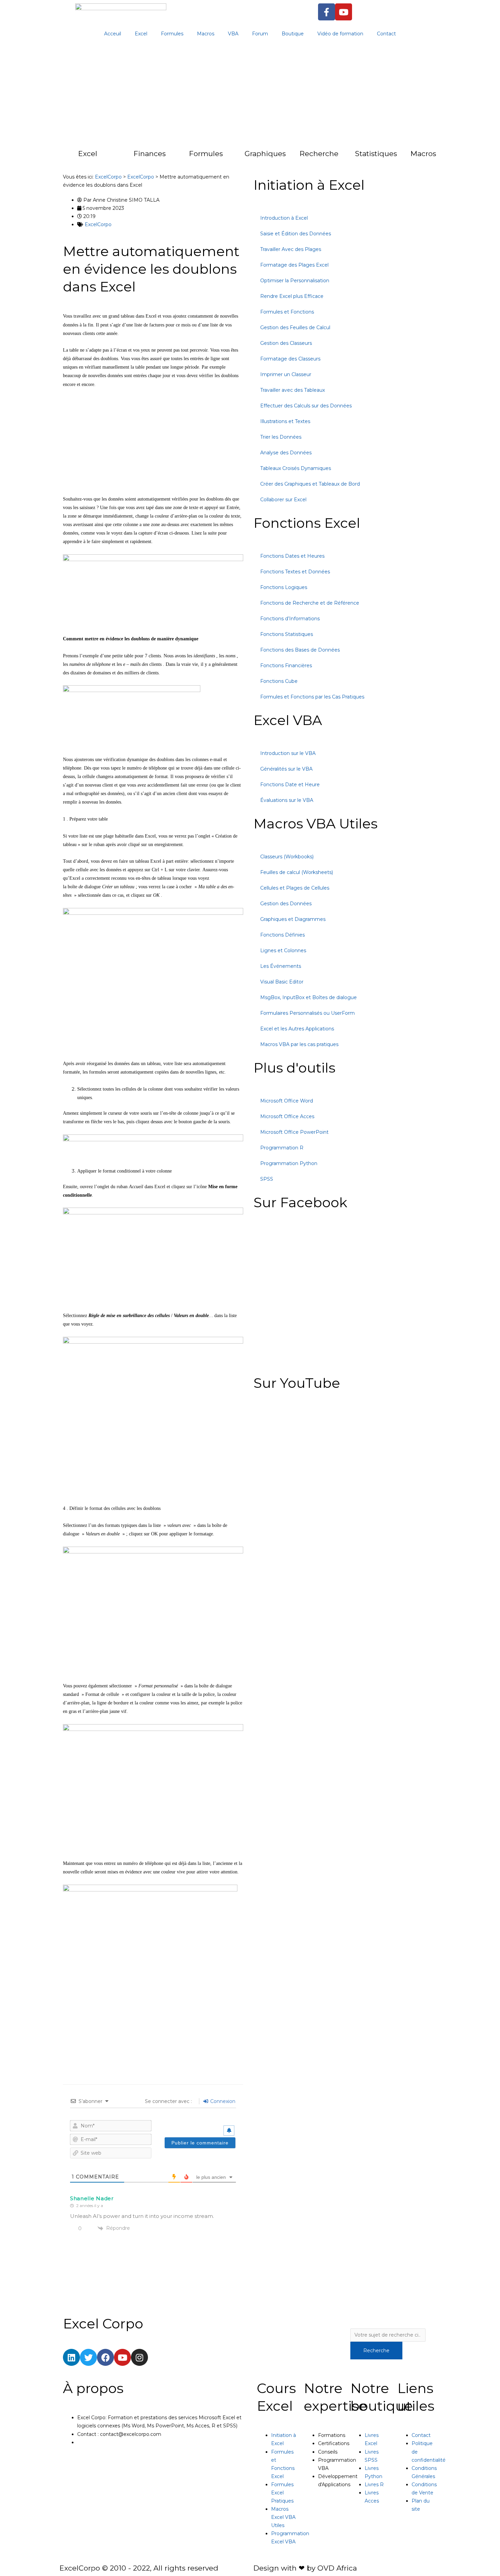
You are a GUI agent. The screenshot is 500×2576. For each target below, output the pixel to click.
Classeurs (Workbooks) (287, 857)
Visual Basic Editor (282, 982)
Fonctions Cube (279, 681)
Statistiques (376, 154)
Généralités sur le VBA (286, 769)
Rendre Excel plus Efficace (292, 296)
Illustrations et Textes (285, 421)
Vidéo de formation (340, 34)
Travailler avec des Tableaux (293, 390)
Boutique (293, 34)
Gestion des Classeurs (286, 343)
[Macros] (397, 157)
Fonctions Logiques (284, 587)
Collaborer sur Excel (283, 500)
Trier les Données (281, 437)
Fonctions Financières (286, 666)
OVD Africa (337, 2568)
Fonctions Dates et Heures (292, 556)
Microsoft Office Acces (287, 1116)
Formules (172, 34)
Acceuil (113, 34)
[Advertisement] (250, 95)
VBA (233, 34)
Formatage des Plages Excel (294, 265)
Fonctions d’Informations (290, 619)
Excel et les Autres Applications (297, 1029)
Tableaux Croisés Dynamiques (296, 468)
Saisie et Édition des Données (296, 234)
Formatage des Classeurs (290, 359)
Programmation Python (289, 1163)
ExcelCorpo (98, 224)
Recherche (319, 154)
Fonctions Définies (282, 935)
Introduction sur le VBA (288, 753)
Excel (141, 34)
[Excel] (65, 157)
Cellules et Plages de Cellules (295, 888)
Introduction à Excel (284, 218)
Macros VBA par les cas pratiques (299, 1044)
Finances (150, 154)
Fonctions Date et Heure (290, 785)
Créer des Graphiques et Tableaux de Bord (310, 484)
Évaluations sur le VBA (287, 800)
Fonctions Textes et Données (295, 572)
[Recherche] (286, 157)
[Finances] (120, 157)
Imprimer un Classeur (286, 374)
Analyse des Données (286, 453)
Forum (260, 34)
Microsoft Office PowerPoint (294, 1132)
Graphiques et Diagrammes (293, 919)
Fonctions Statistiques (287, 634)
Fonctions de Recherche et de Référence (310, 603)
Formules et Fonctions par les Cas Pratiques (312, 697)
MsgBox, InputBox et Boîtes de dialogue (309, 997)
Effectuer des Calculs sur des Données (306, 406)
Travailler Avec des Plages (291, 249)
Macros (206, 34)
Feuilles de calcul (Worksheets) (297, 872)
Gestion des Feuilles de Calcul (295, 327)
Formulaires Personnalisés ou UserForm (307, 1013)
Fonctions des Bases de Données (300, 650)
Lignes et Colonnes (283, 950)
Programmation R (282, 1148)
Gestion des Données (286, 904)
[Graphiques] (231, 157)
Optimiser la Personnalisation (295, 281)
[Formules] (176, 157)
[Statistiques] (341, 157)
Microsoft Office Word (287, 1101)
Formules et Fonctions (287, 312)
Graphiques (265, 154)
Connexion (222, 2101)
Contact (386, 34)
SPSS (267, 1179)
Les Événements (281, 966)
